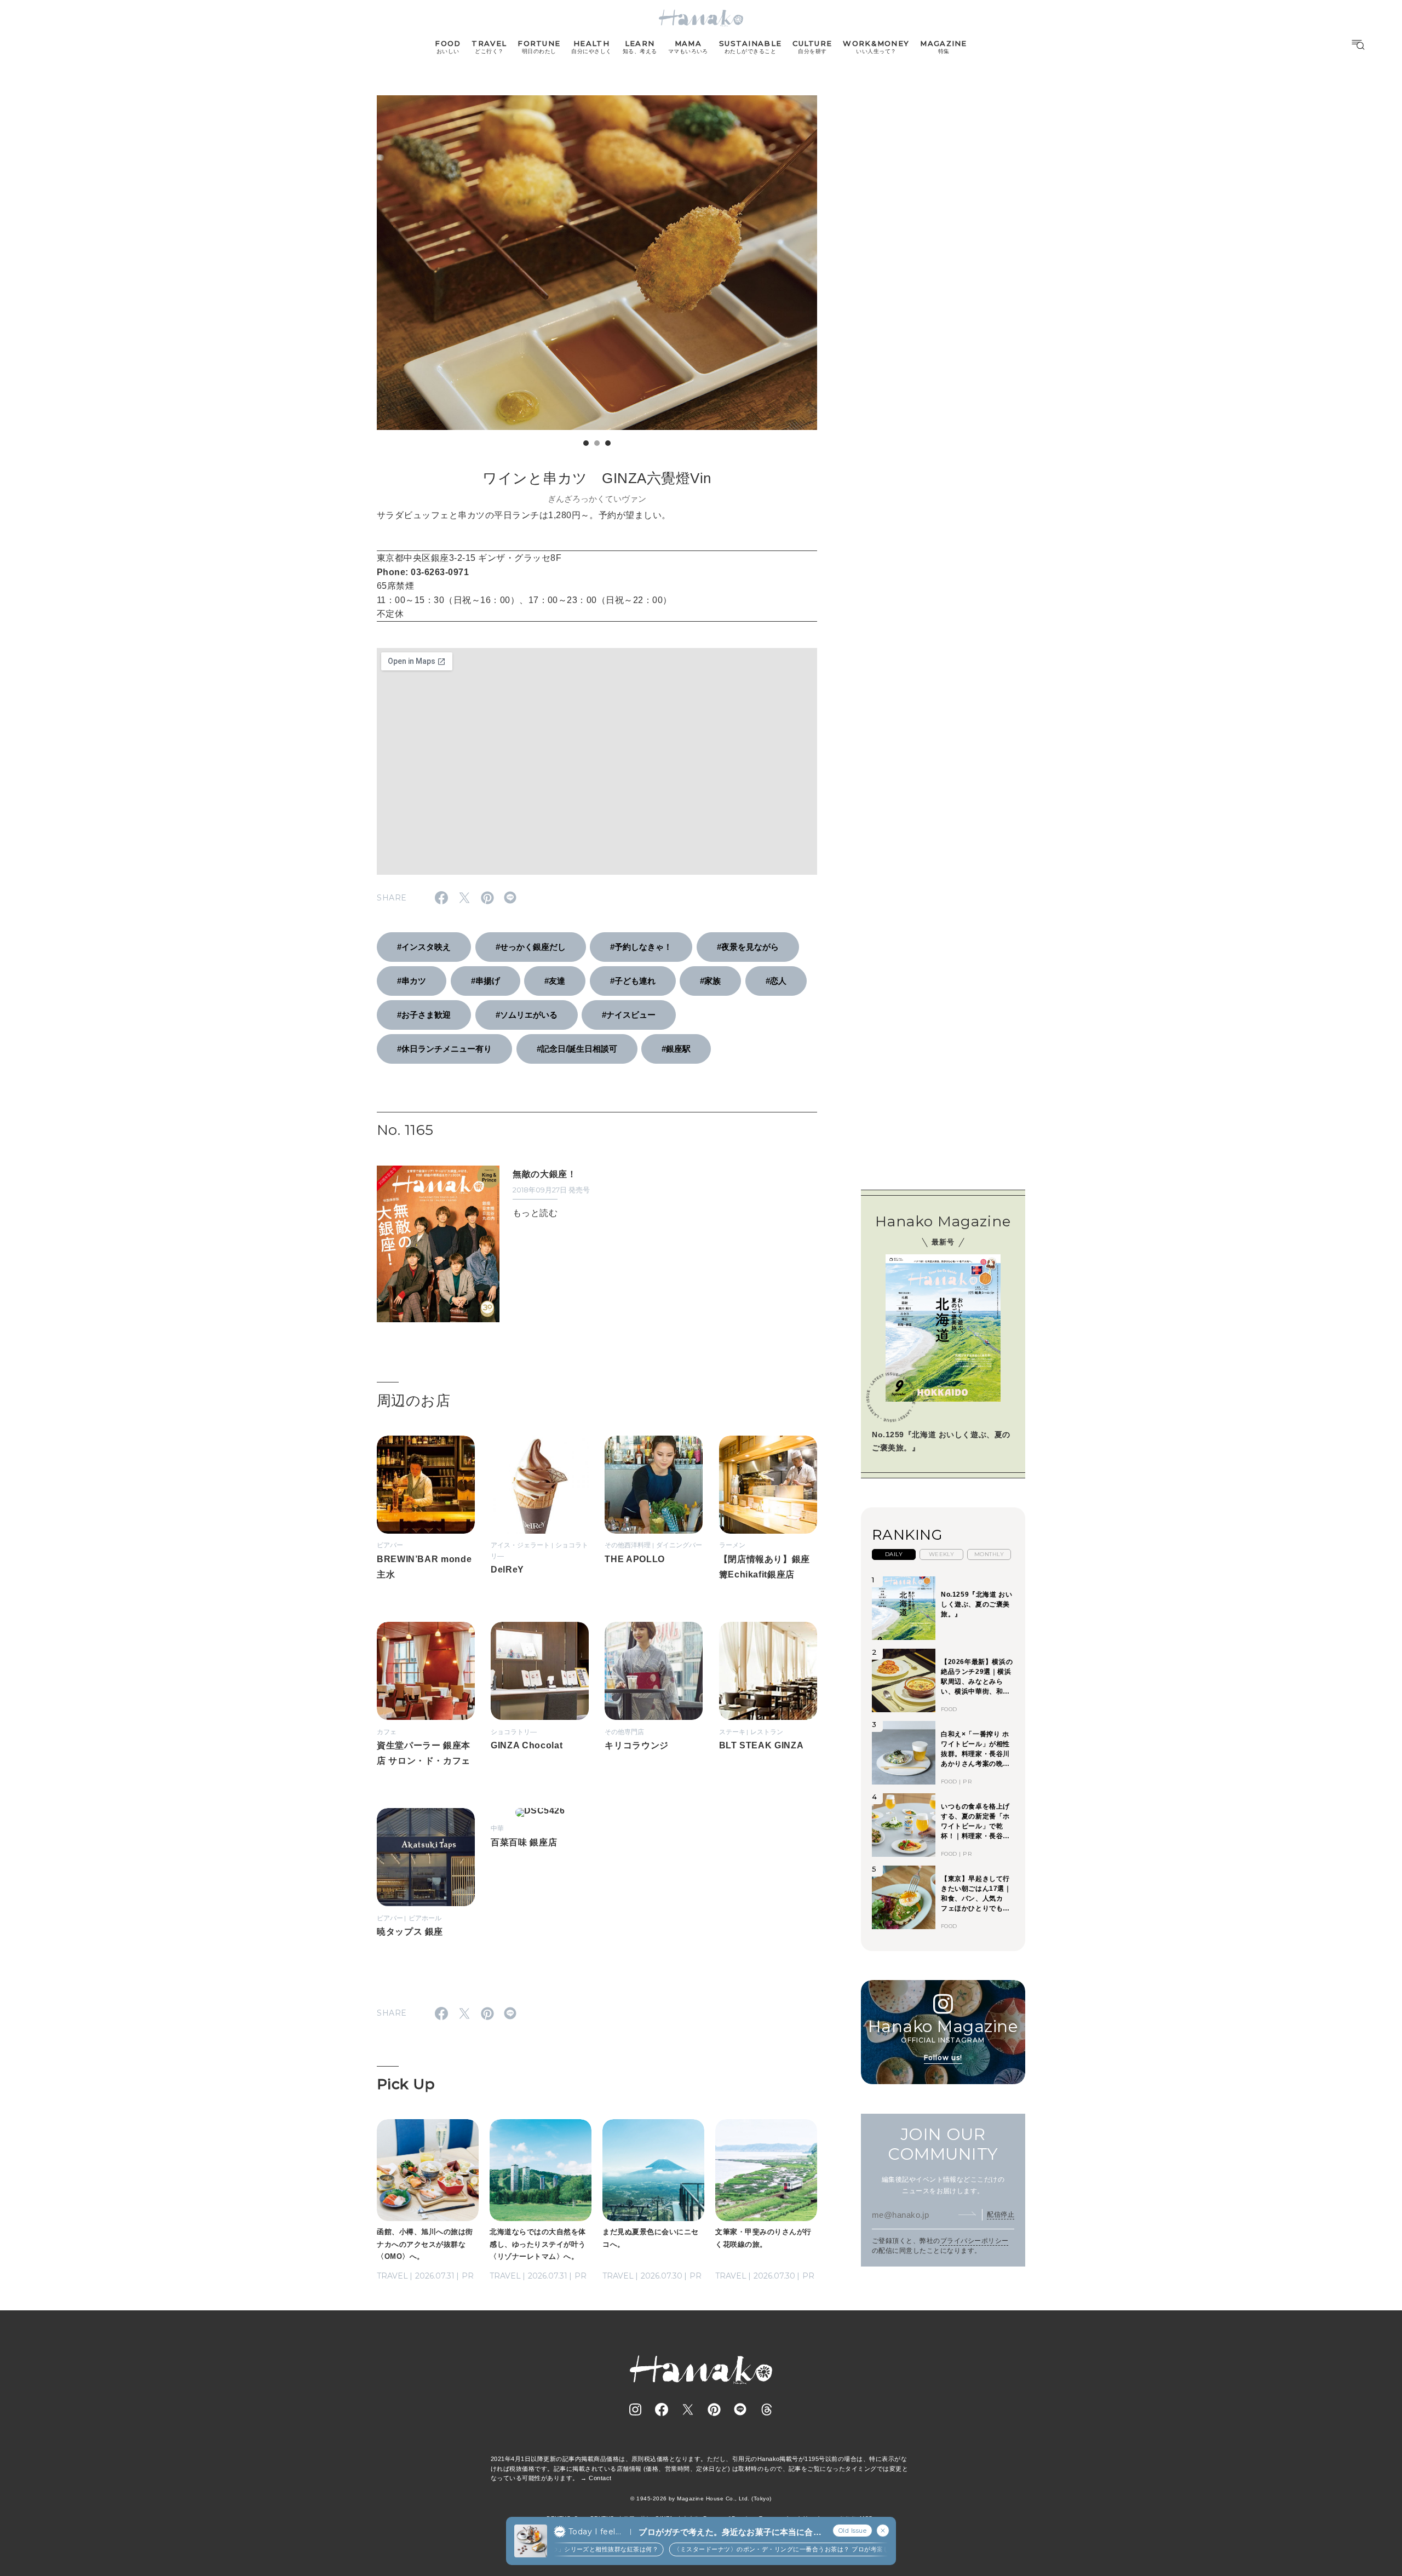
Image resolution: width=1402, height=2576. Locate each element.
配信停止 (1001, 2214)
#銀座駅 (676, 1049)
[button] (586, 443)
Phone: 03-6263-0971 (423, 572)
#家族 (710, 981)
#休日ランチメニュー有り (444, 1049)
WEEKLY (942, 1554)
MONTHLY (989, 1554)
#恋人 (776, 981)
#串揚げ (485, 981)
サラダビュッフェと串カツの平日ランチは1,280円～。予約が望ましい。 (524, 515)
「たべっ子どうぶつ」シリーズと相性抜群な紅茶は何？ (554, 2549)
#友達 (555, 981)
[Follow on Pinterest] (714, 2409)
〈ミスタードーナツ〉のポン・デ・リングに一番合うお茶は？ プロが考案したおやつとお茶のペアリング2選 (801, 2549)
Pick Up (406, 2084)
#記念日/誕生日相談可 (577, 1049)
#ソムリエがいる (527, 1015)
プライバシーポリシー (975, 2241)
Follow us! (943, 2058)
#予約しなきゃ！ (641, 947)
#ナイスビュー (629, 1015)
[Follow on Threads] (767, 2409)
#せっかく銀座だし (531, 947)
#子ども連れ (633, 981)
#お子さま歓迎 (424, 1015)
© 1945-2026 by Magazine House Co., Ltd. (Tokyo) (701, 2498)
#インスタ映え (424, 947)
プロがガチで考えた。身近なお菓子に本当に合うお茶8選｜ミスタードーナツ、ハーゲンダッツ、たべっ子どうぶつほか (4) (730, 2532)
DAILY (894, 1554)
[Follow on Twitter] (688, 2409)
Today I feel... (595, 2532)
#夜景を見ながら (748, 947)
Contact (600, 2478)
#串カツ (412, 981)
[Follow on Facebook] (662, 2409)
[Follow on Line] (740, 2409)
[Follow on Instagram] (635, 2409)
